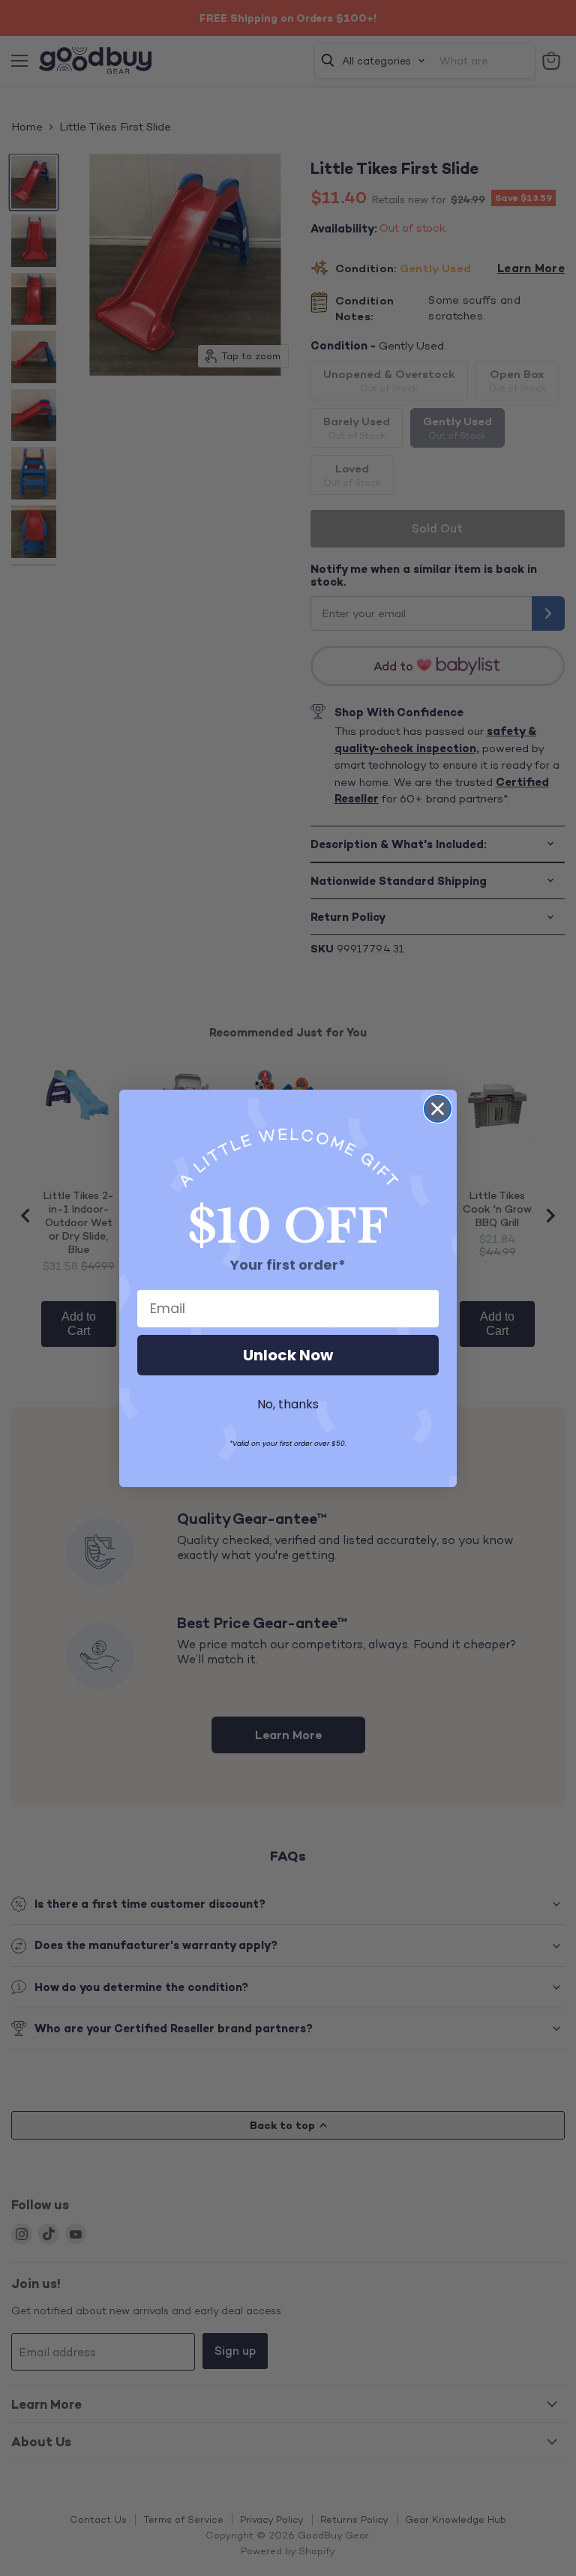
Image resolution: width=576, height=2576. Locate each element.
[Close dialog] (438, 1109)
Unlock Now (288, 1355)
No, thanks (288, 1404)
